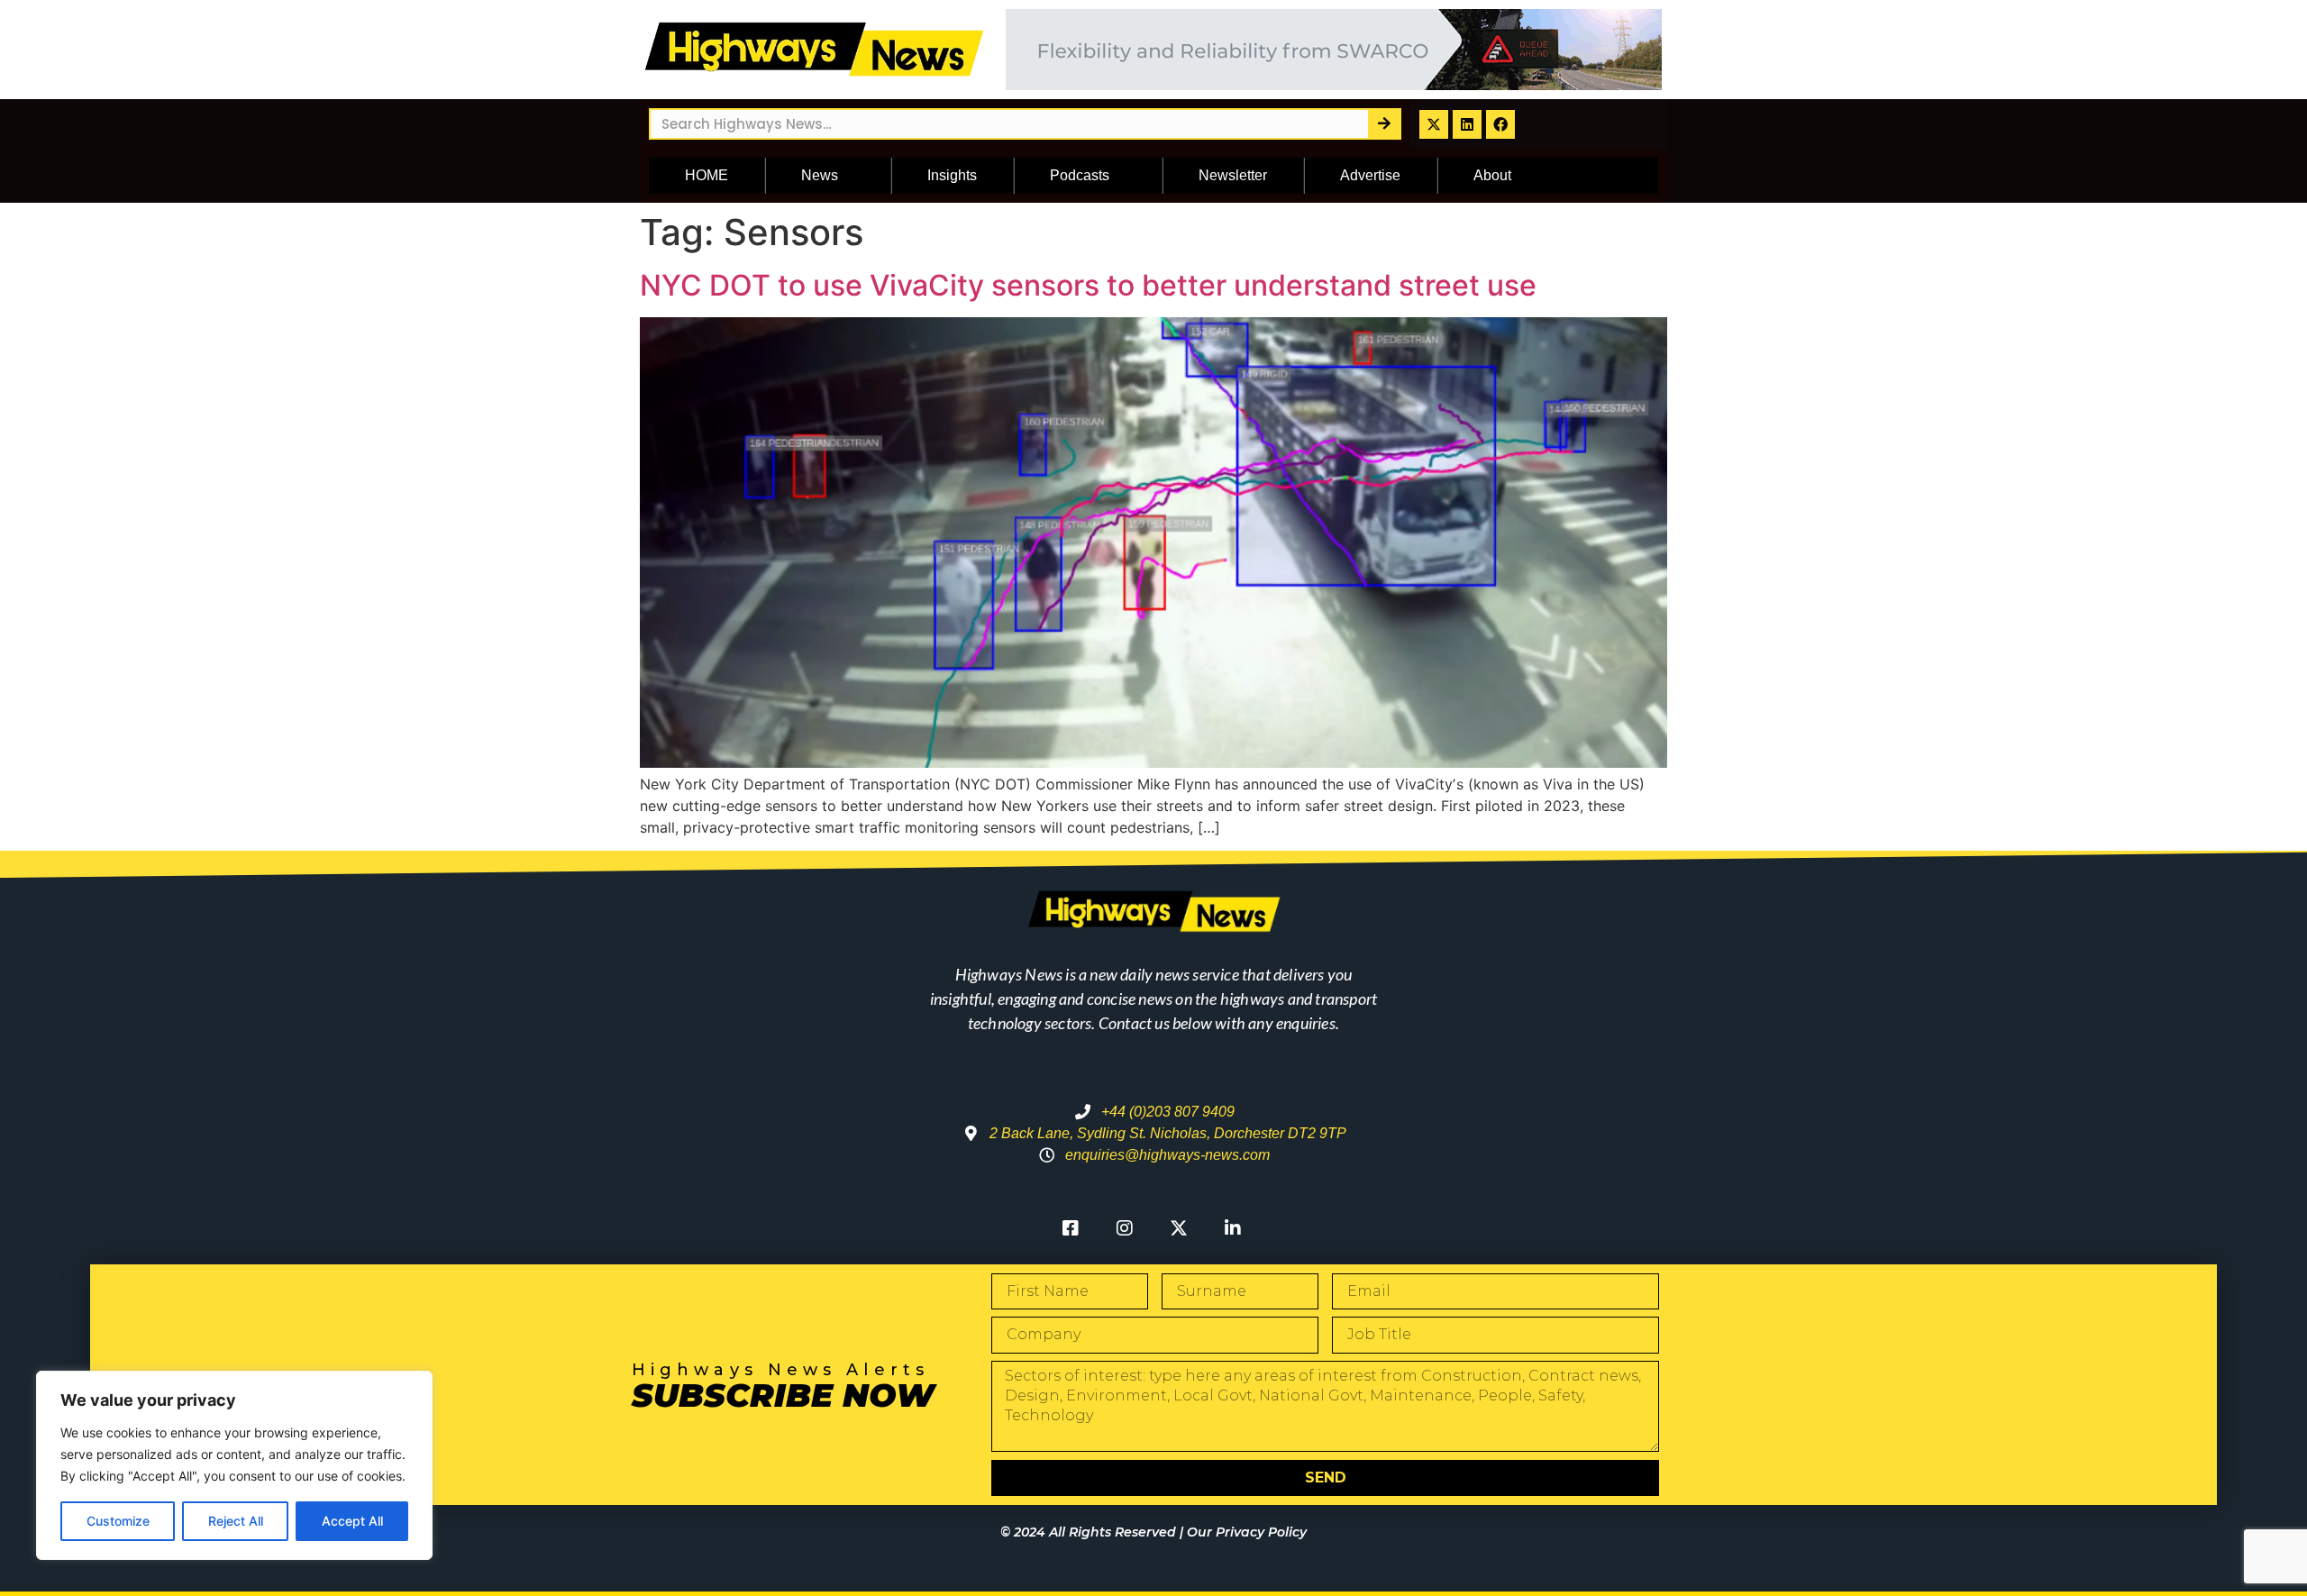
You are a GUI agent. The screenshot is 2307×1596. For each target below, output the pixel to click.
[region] (234, 1465)
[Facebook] (1500, 124)
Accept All (352, 1521)
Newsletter (1233, 175)
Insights (952, 175)
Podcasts (1080, 175)
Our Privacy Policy (1247, 1532)
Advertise (1370, 175)
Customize (118, 1521)
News (820, 175)
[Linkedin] (1467, 124)
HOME (707, 175)
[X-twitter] (1434, 124)
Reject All (236, 1521)
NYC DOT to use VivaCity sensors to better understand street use (1088, 285)
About (1492, 175)
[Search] (1384, 124)
